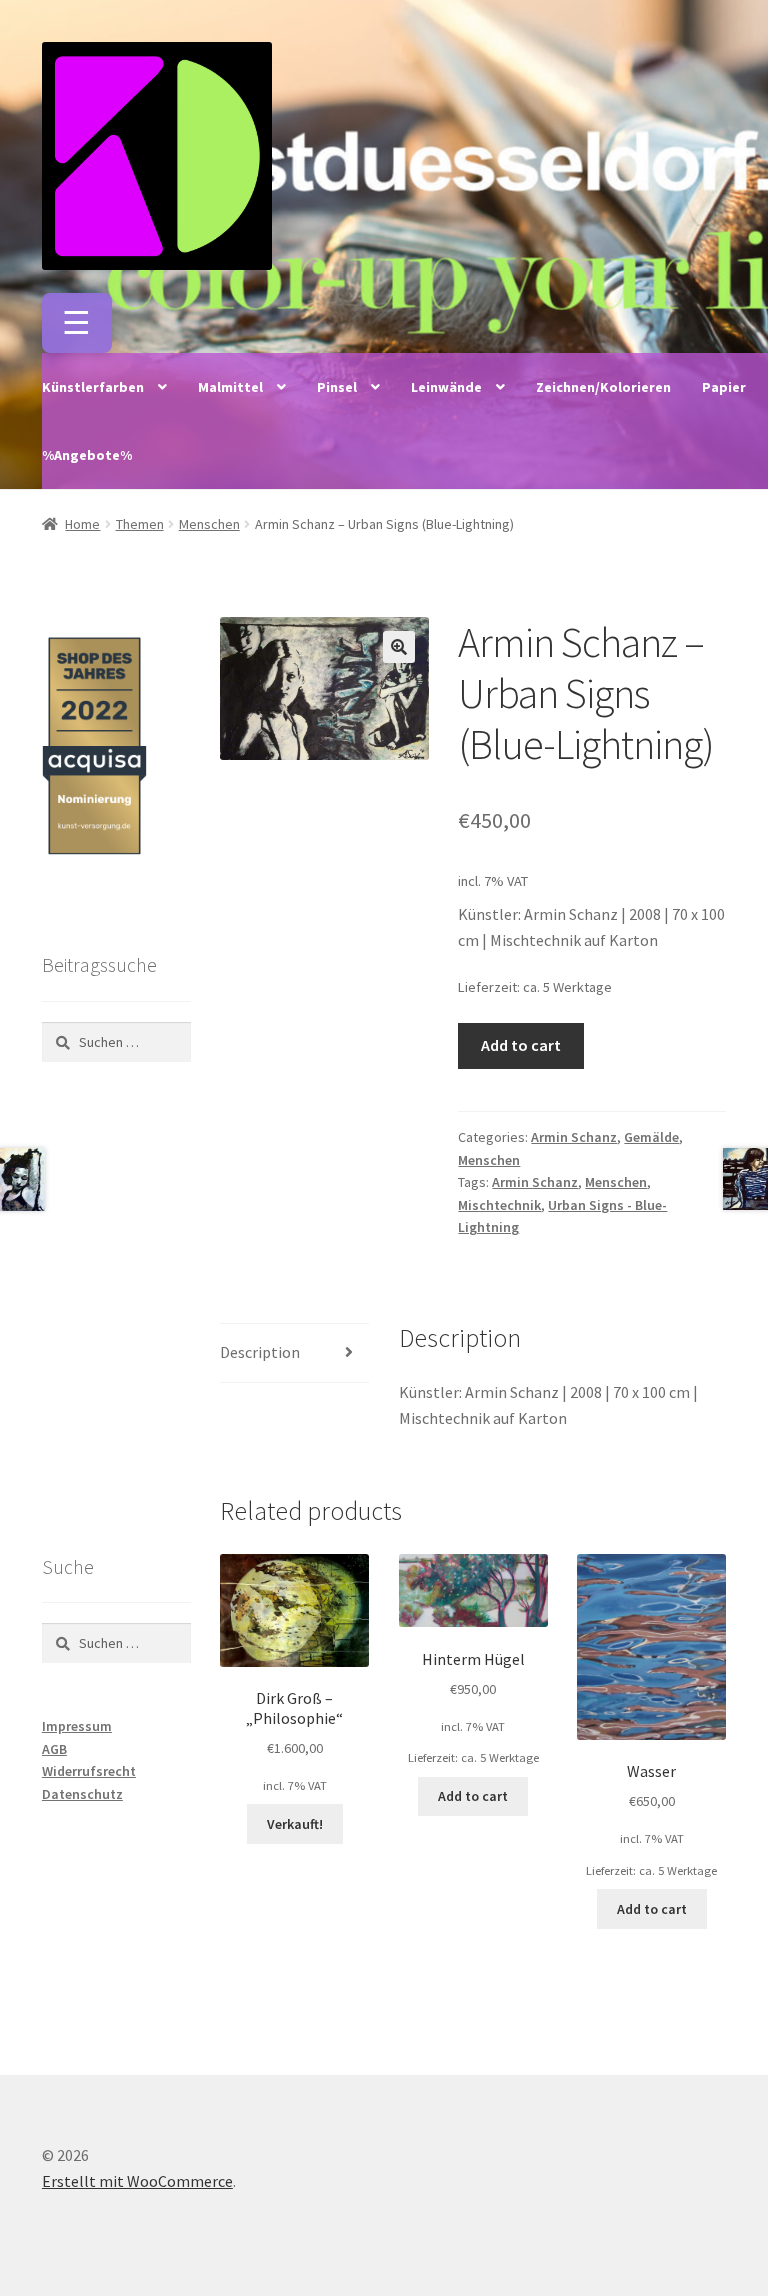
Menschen (209, 524)
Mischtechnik (499, 1205)
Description (260, 1352)
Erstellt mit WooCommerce (137, 2181)
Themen (140, 524)
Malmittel (230, 387)
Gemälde (651, 1137)
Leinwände (446, 387)
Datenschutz (82, 1794)
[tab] (294, 1353)
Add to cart (521, 1045)
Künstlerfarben (93, 387)
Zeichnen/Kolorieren (603, 387)
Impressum (77, 1726)
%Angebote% (87, 455)
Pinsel (337, 387)
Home (82, 524)
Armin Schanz (574, 1137)
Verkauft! (295, 1824)
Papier (724, 387)
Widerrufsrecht (89, 1771)
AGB (54, 1749)
